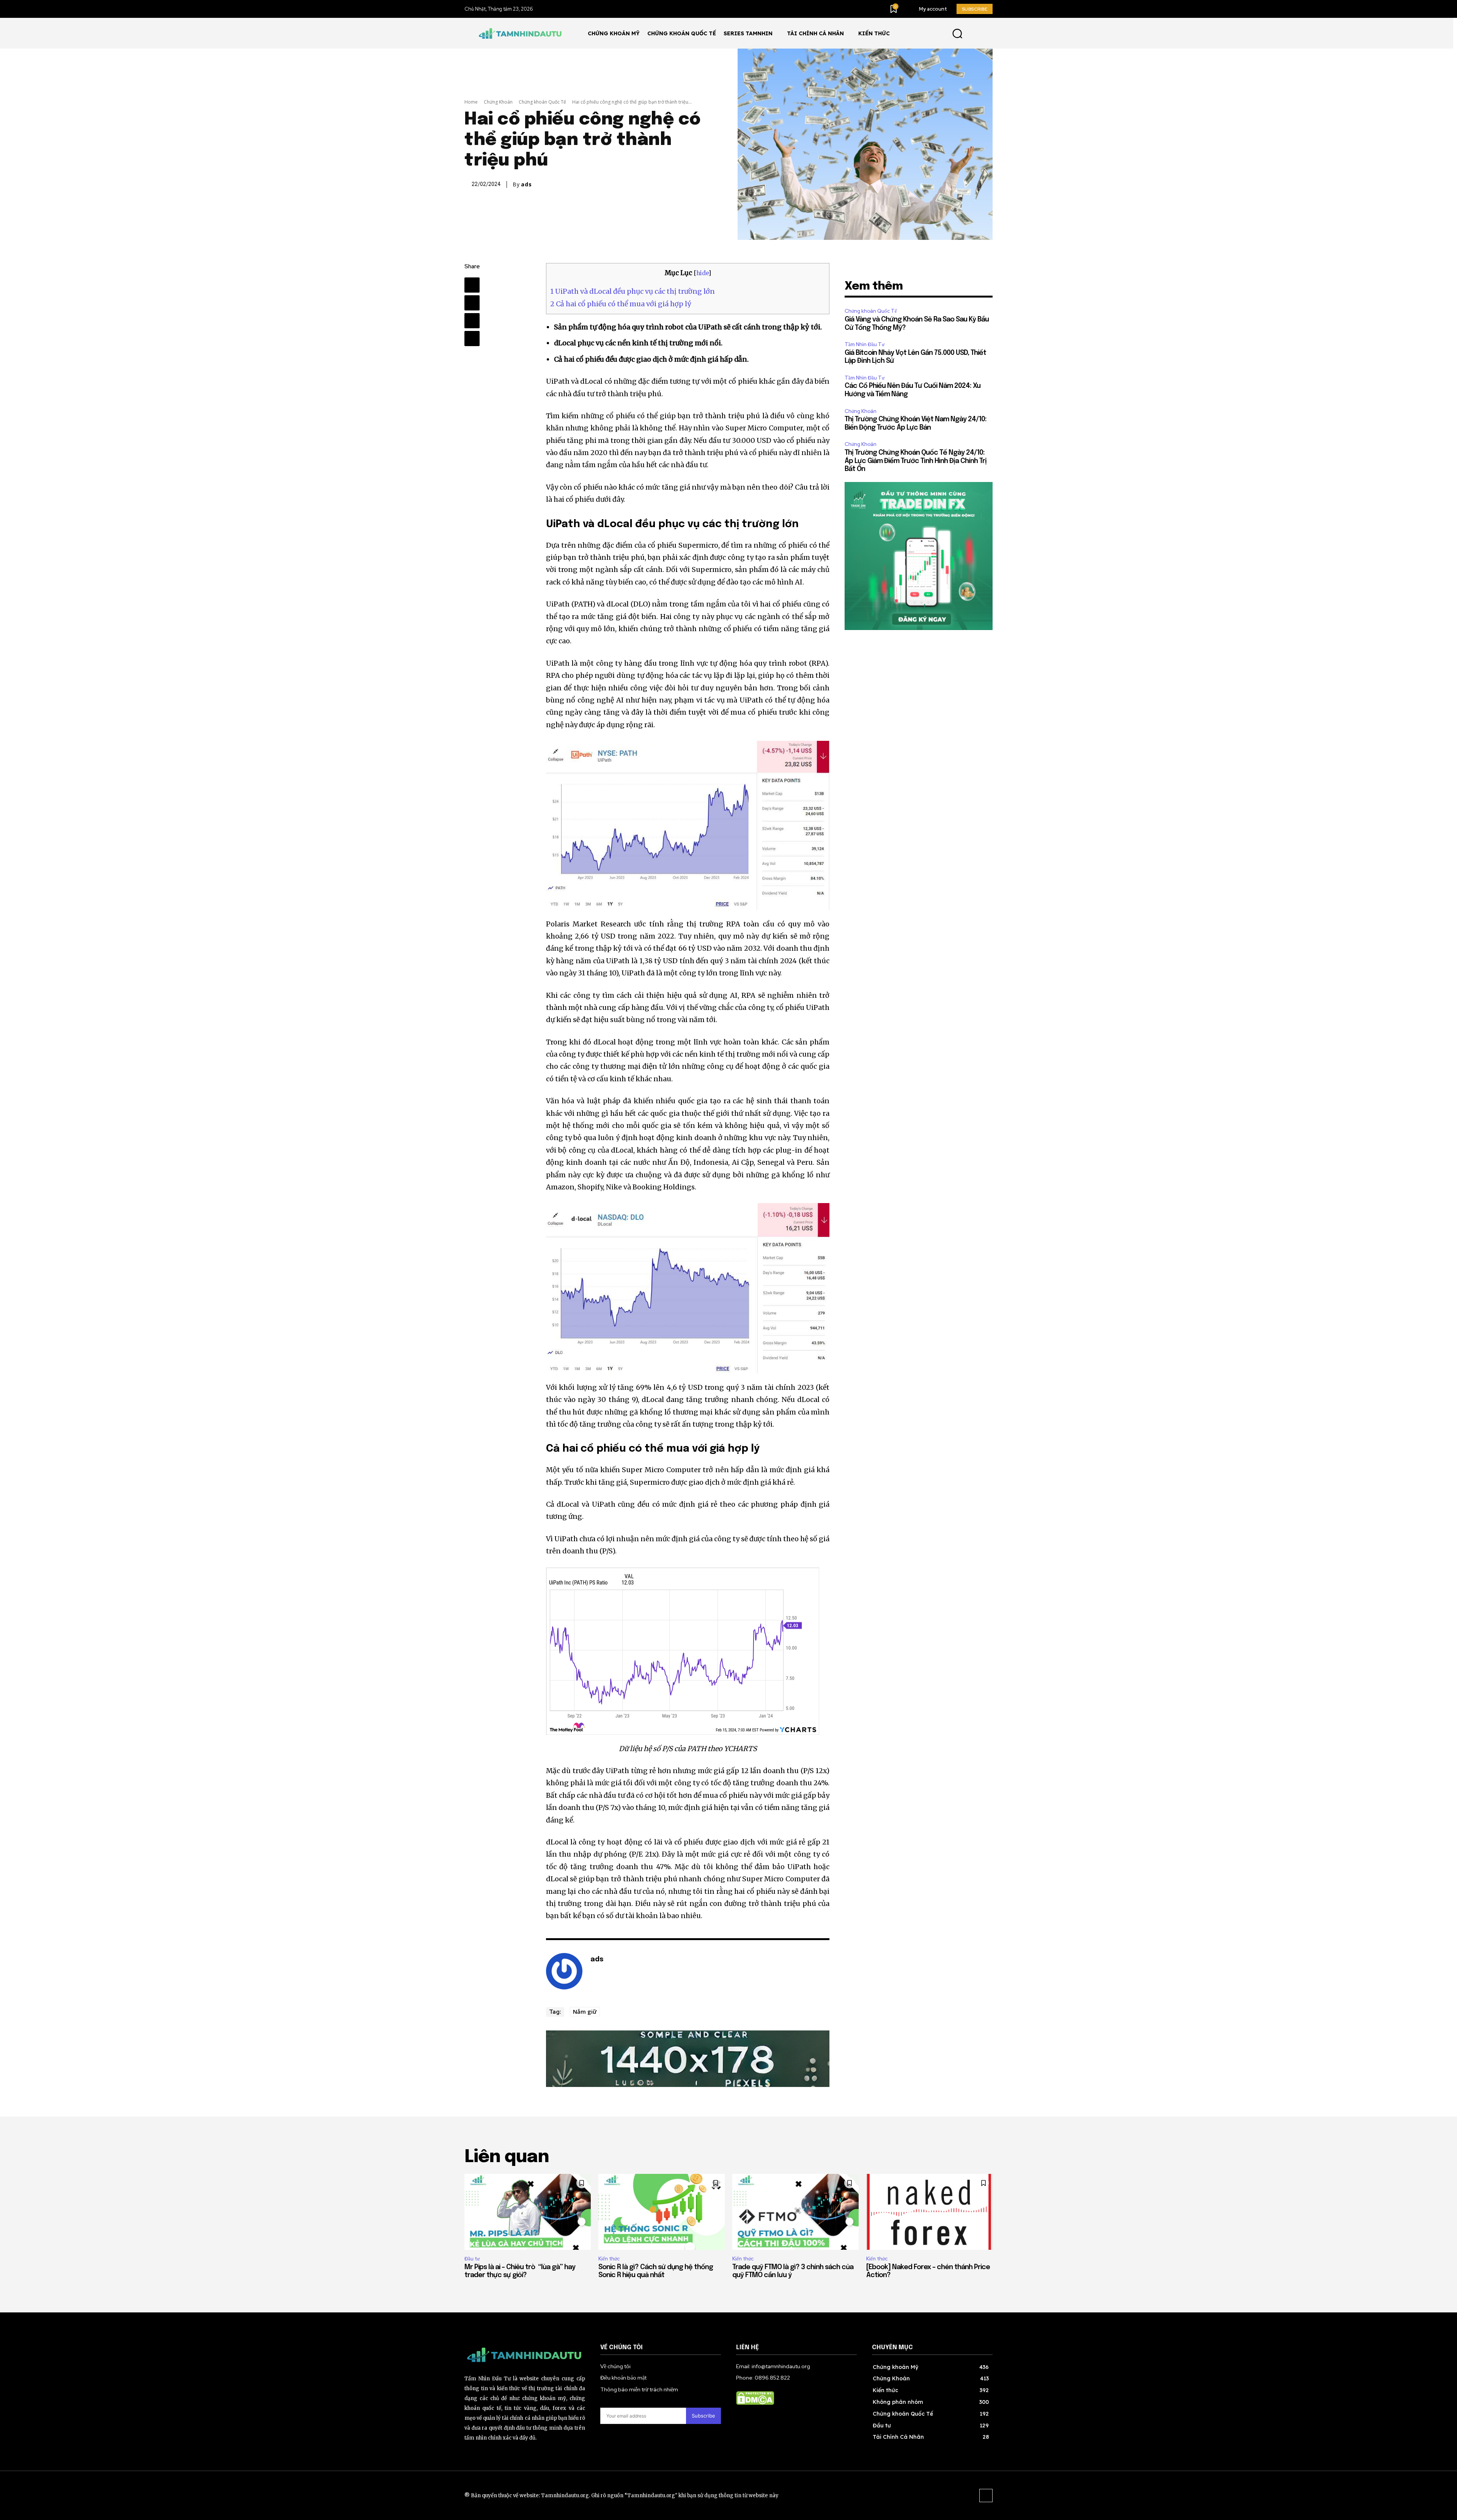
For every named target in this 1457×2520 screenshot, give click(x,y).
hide (702, 273)
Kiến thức (609, 2259)
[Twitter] (472, 321)
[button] (957, 33)
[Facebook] (472, 285)
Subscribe (703, 2416)
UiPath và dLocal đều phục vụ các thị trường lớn (633, 291)
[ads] (564, 1971)
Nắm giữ (585, 2011)
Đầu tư (472, 2259)
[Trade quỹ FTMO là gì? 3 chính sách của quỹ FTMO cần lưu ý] (795, 2212)
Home (471, 102)
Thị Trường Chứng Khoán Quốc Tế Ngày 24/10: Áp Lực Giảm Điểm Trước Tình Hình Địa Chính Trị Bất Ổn (916, 461)
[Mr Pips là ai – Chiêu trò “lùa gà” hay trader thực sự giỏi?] (528, 2212)
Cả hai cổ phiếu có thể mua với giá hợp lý (621, 304)
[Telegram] (472, 303)
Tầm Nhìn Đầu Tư (865, 344)
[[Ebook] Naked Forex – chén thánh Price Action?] (929, 2212)
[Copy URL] (472, 339)
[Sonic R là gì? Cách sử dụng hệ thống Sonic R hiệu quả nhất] (662, 2212)
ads (526, 184)
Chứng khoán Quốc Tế (542, 102)
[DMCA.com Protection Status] (755, 2403)
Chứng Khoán (498, 102)
